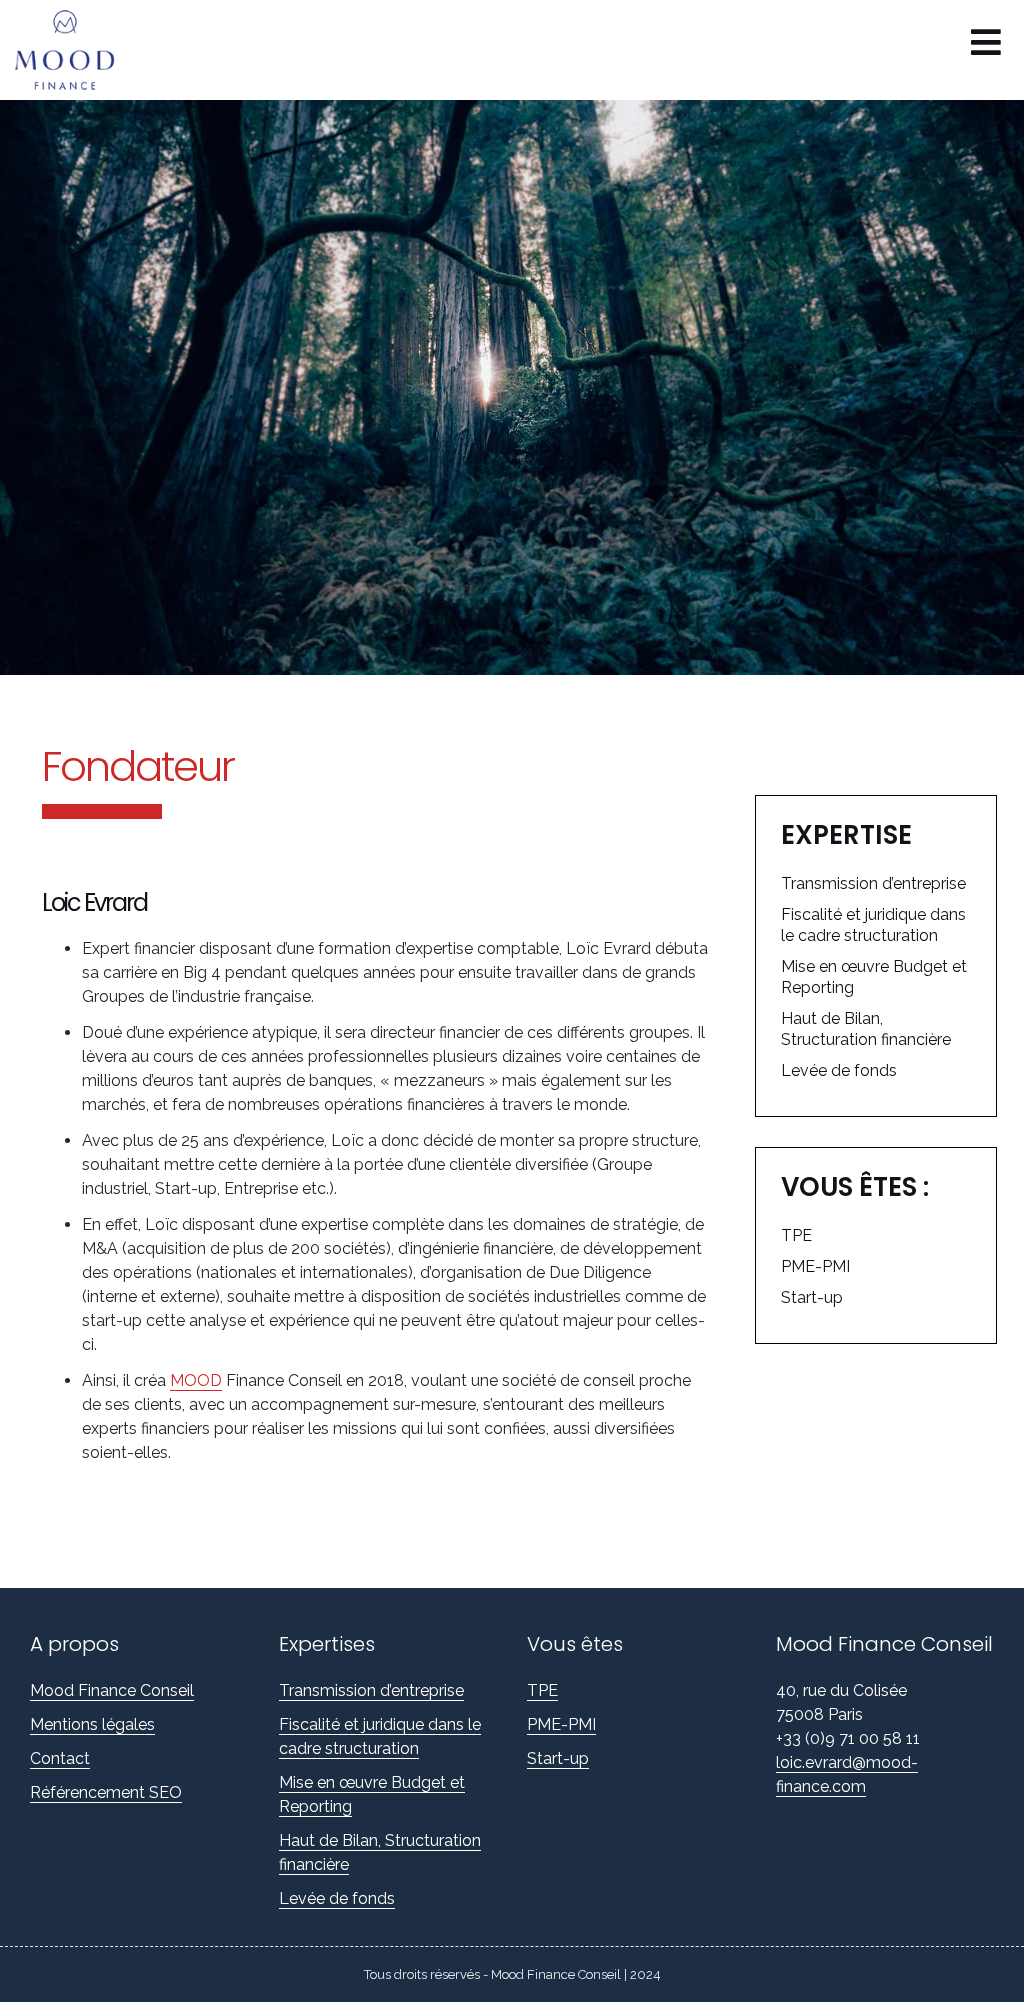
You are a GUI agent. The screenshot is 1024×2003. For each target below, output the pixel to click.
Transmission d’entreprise (873, 883)
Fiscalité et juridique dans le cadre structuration (873, 925)
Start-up (812, 1297)
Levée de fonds (839, 1070)
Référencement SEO (106, 1792)
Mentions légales (92, 1724)
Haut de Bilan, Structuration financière (866, 1029)
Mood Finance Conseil (112, 1690)
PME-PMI (815, 1266)
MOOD (196, 1380)
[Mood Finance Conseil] (75, 50)
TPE (796, 1235)
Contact (60, 1758)
